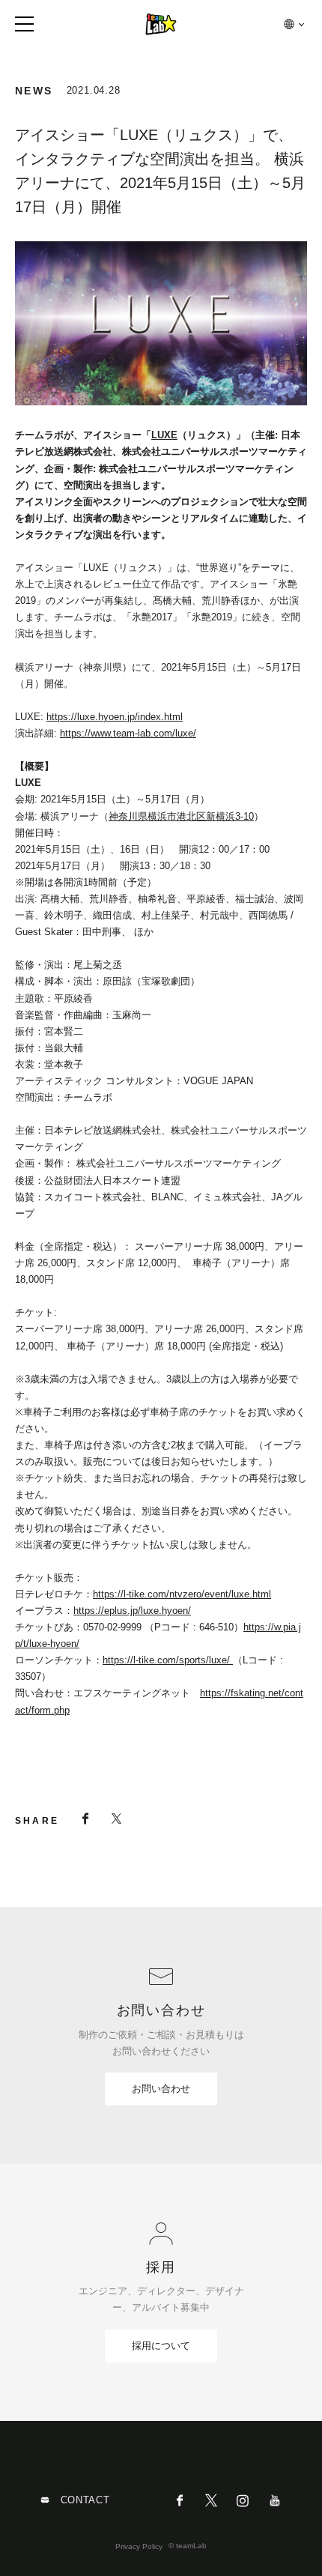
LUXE (164, 435)
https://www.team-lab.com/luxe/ (128, 733)
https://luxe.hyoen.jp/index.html (115, 717)
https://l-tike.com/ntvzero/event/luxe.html (182, 1594)
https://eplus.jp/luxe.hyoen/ (132, 1611)
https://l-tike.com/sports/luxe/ (168, 1660)
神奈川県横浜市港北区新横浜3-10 (181, 816)
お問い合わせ (161, 2089)
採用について (161, 2346)
